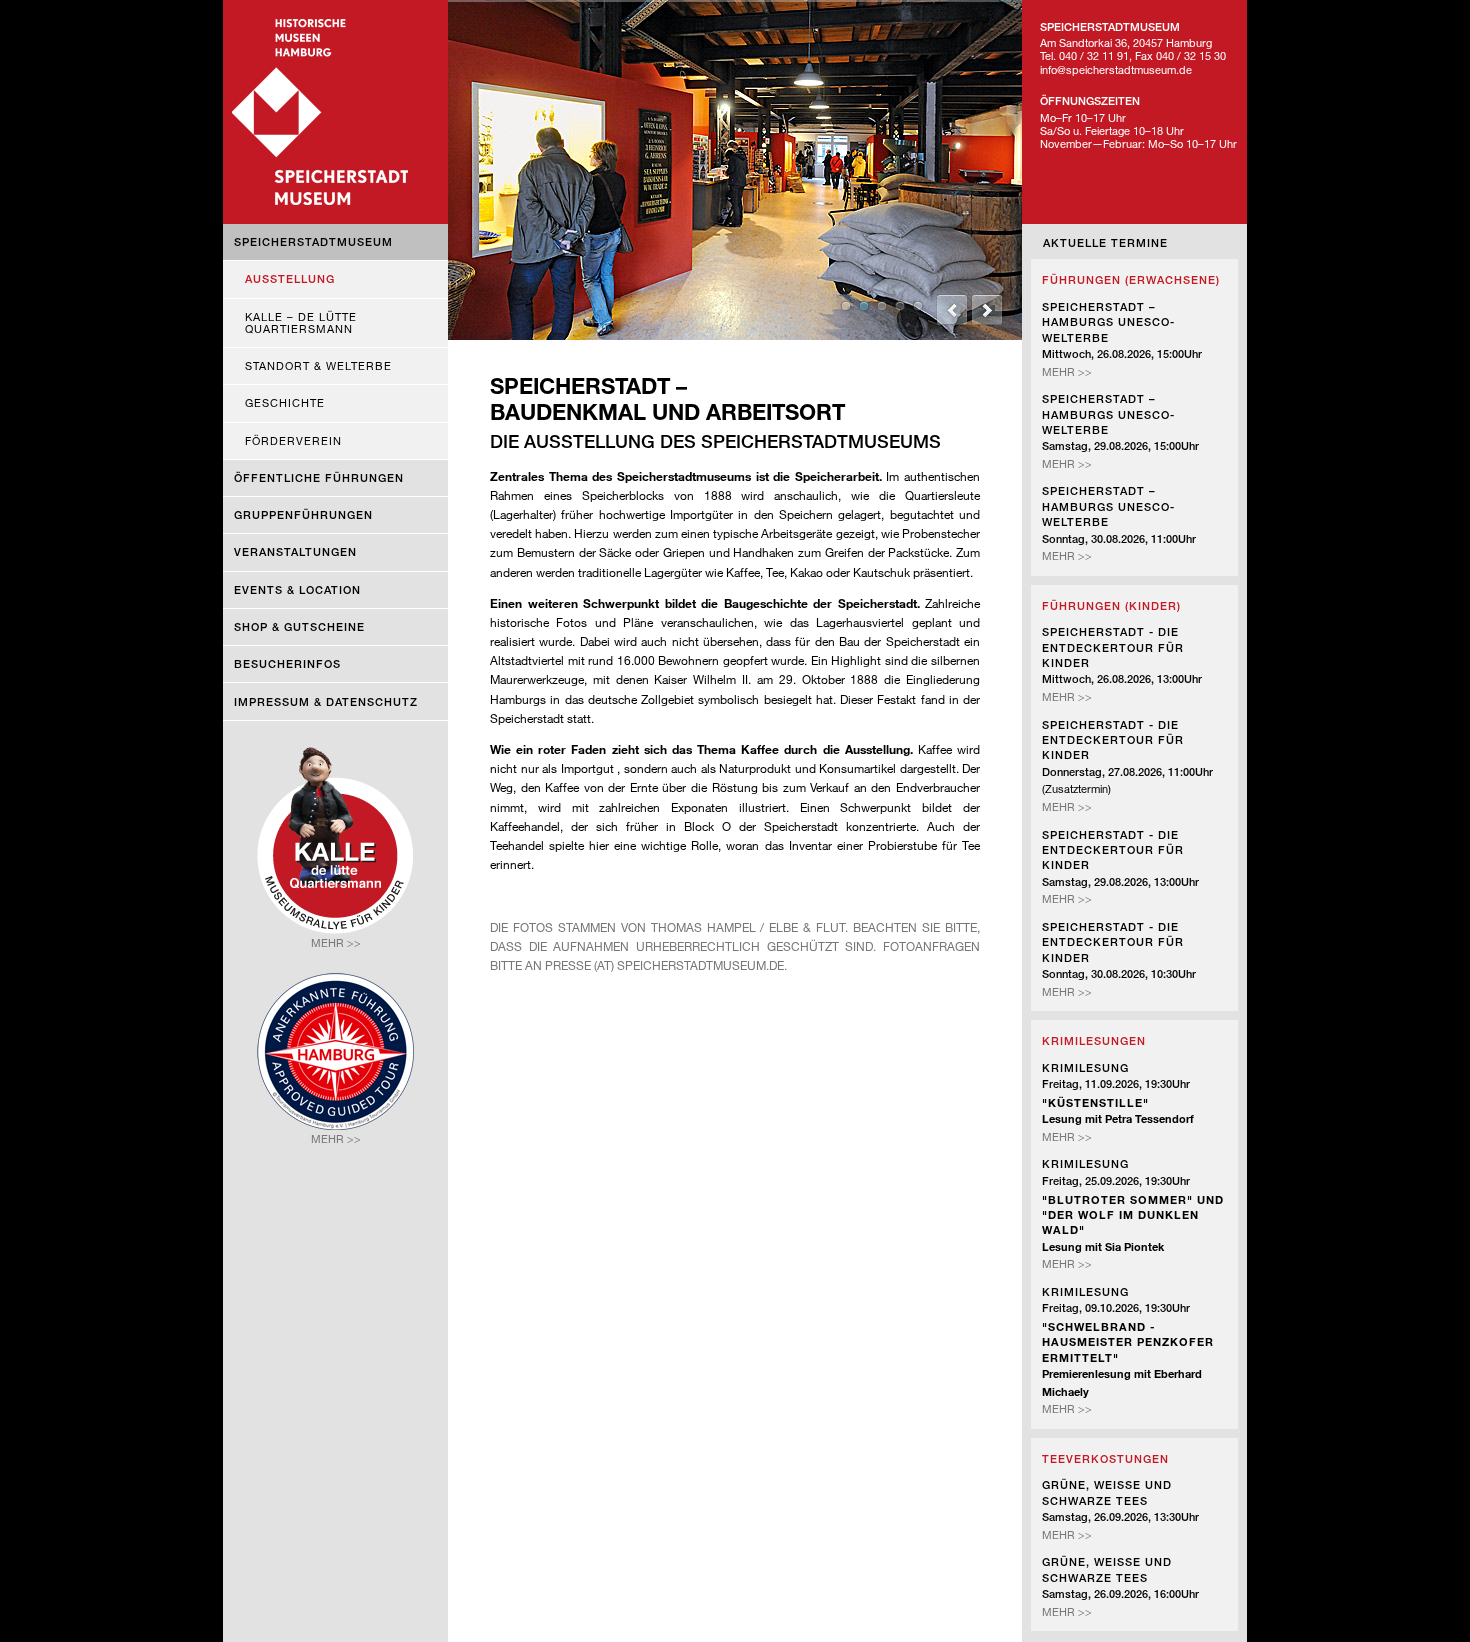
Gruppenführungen (303, 514)
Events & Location (297, 589)
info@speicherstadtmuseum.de (1116, 69)
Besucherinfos (287, 663)
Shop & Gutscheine (299, 626)
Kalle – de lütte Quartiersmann (301, 322)
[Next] (987, 310)
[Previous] (952, 310)
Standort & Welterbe (318, 365)
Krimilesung (1085, 1067)
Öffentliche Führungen (319, 477)
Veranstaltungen (295, 551)
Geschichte (285, 402)
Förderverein (293, 440)
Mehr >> (1067, 371)
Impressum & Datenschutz (326, 701)
